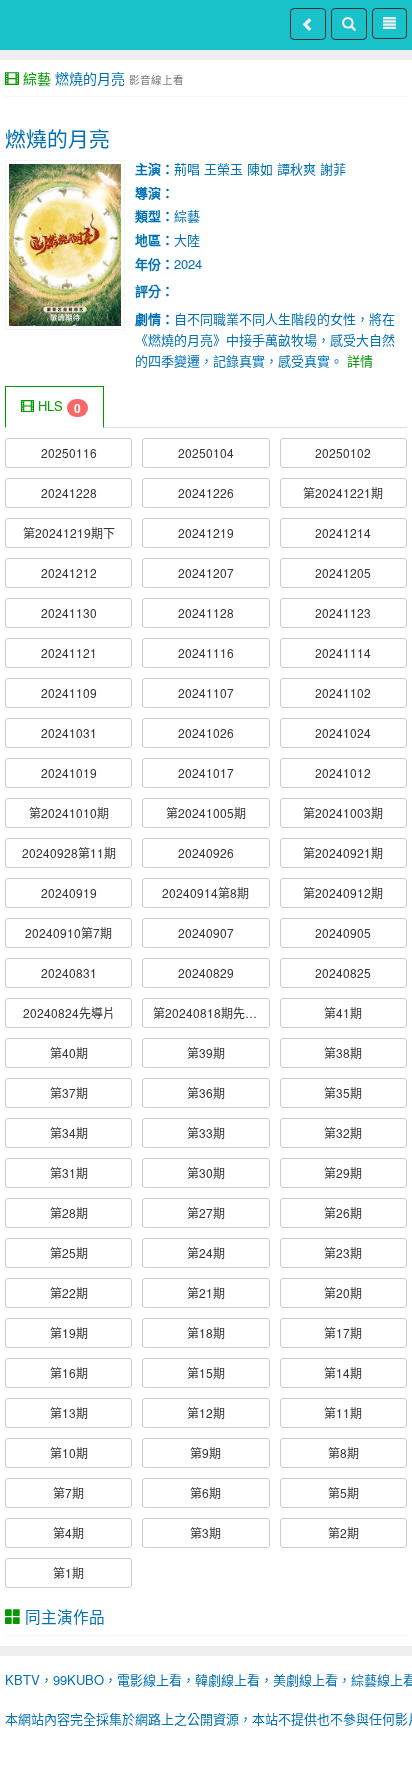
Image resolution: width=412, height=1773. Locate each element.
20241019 (69, 772)
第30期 (206, 1172)
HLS (57, 406)
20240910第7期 (68, 932)
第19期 (69, 1332)
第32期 (343, 1132)
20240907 (206, 932)
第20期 (343, 1292)
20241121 (69, 652)
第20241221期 (343, 492)
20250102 (343, 452)
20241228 (69, 492)
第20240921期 (343, 852)
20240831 (69, 972)
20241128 (206, 612)
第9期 (205, 1452)
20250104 (206, 452)
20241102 (343, 692)
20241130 (69, 612)
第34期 (69, 1132)
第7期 (68, 1492)
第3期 (205, 1532)
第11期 (343, 1412)
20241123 (343, 612)
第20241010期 (69, 812)
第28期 (69, 1212)
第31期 (69, 1172)
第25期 (69, 1252)
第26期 (343, 1212)
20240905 (343, 932)
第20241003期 (343, 812)
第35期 (343, 1092)
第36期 (206, 1092)
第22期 (69, 1292)
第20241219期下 (69, 532)
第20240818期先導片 (211, 1012)
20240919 (69, 892)
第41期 (343, 1012)
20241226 (206, 492)
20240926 (206, 852)
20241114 (343, 652)
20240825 (343, 972)
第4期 (68, 1532)
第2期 (343, 1532)
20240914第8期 (205, 892)
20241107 (206, 692)
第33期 (206, 1132)
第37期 (69, 1092)
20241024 (343, 732)
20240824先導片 (69, 1012)
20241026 (206, 732)
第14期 (343, 1372)
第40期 (69, 1052)
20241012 (343, 772)
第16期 (69, 1372)
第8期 (343, 1452)
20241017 (206, 772)
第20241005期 (206, 812)
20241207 (206, 572)
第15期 (206, 1372)
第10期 (69, 1452)
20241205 (343, 572)
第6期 (205, 1492)
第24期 (206, 1252)
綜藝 (37, 78)
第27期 (206, 1212)
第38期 (343, 1052)
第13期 (69, 1412)
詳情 (360, 360)
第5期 (343, 1492)
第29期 (343, 1172)
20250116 (69, 452)
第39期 (206, 1052)
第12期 (206, 1412)
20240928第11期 (69, 852)
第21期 (206, 1292)
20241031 (69, 732)
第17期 (343, 1332)
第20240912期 (343, 892)
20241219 (206, 532)
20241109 (69, 692)
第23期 (343, 1252)
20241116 (206, 652)
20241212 (69, 572)
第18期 (206, 1332)
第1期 (68, 1572)
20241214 (343, 532)
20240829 (206, 972)
